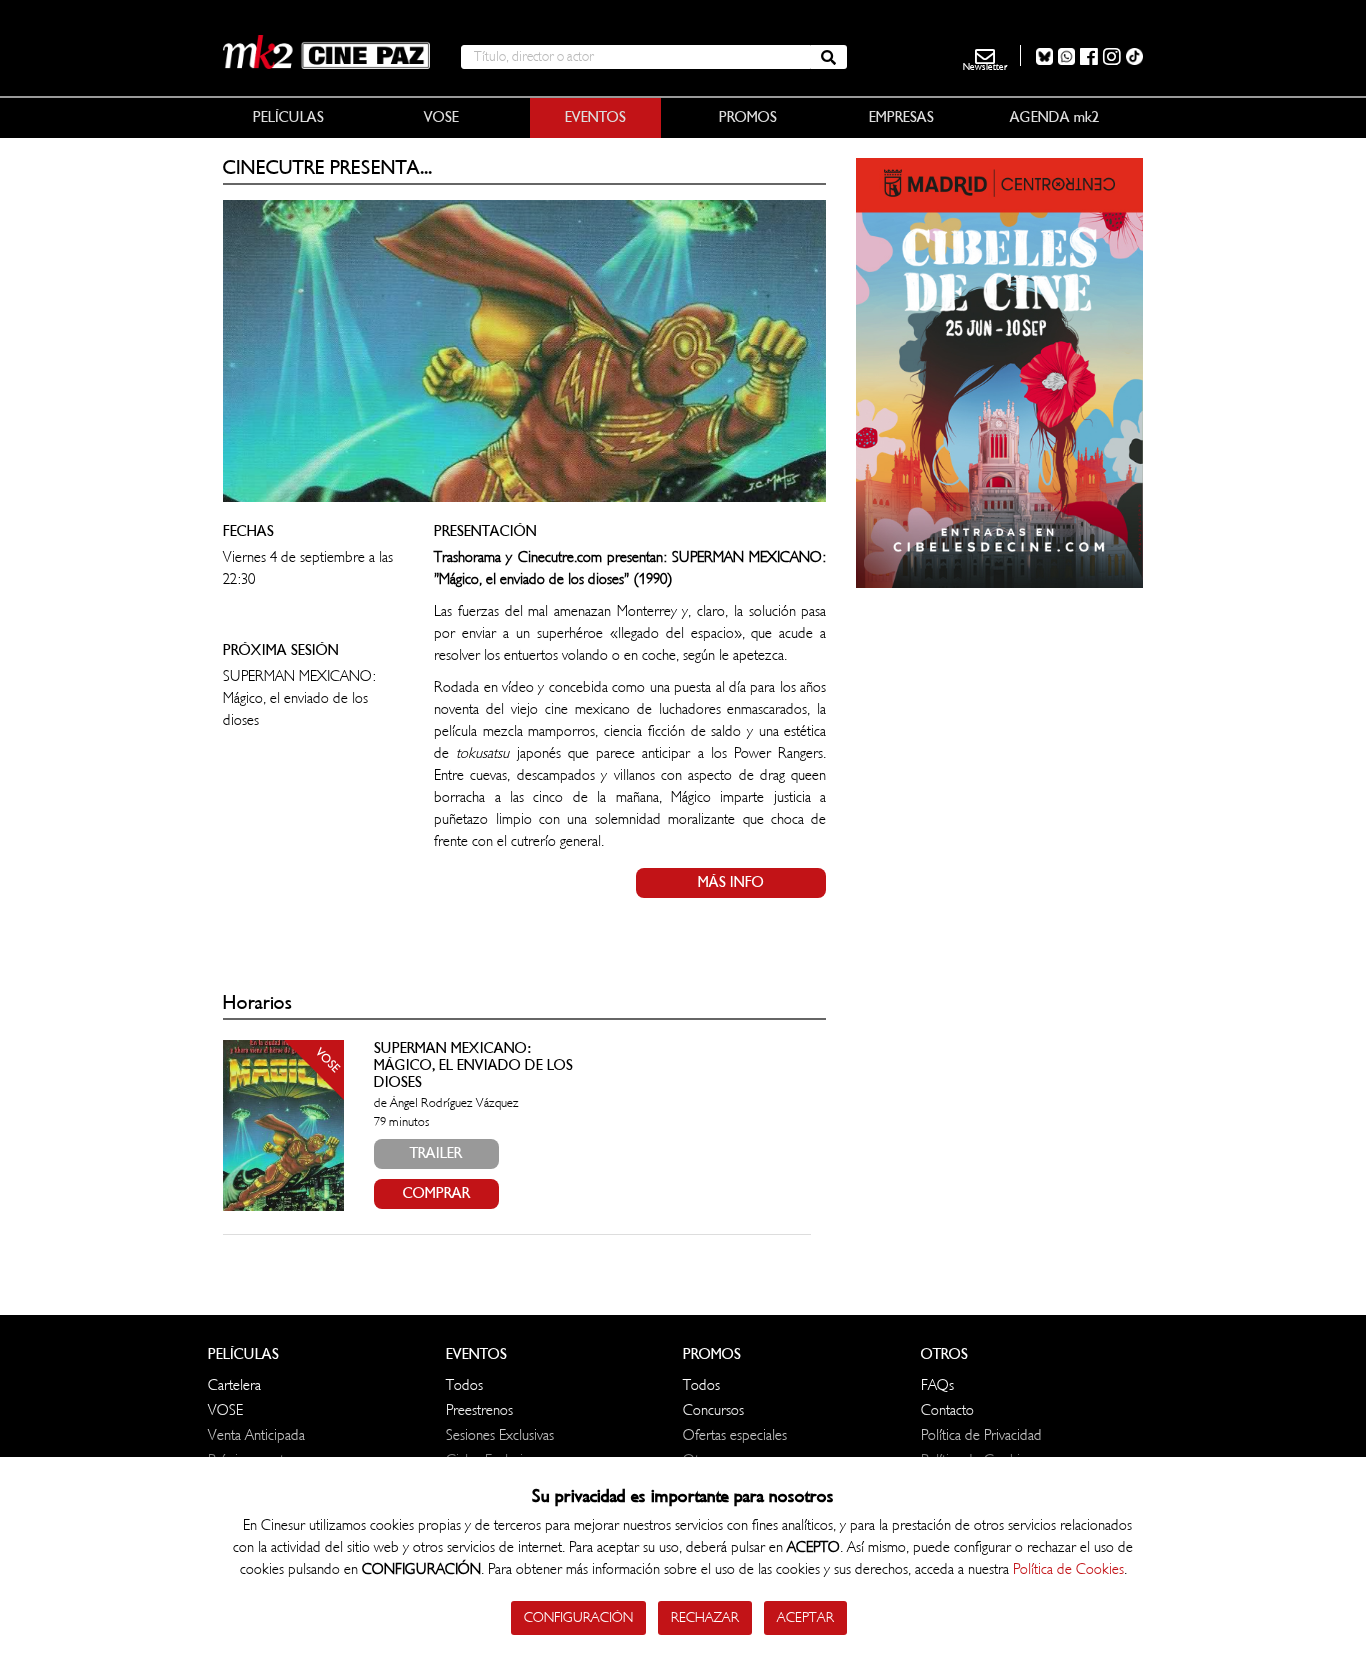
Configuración (578, 1617)
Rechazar (705, 1617)
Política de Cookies (1068, 1569)
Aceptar (805, 1617)
